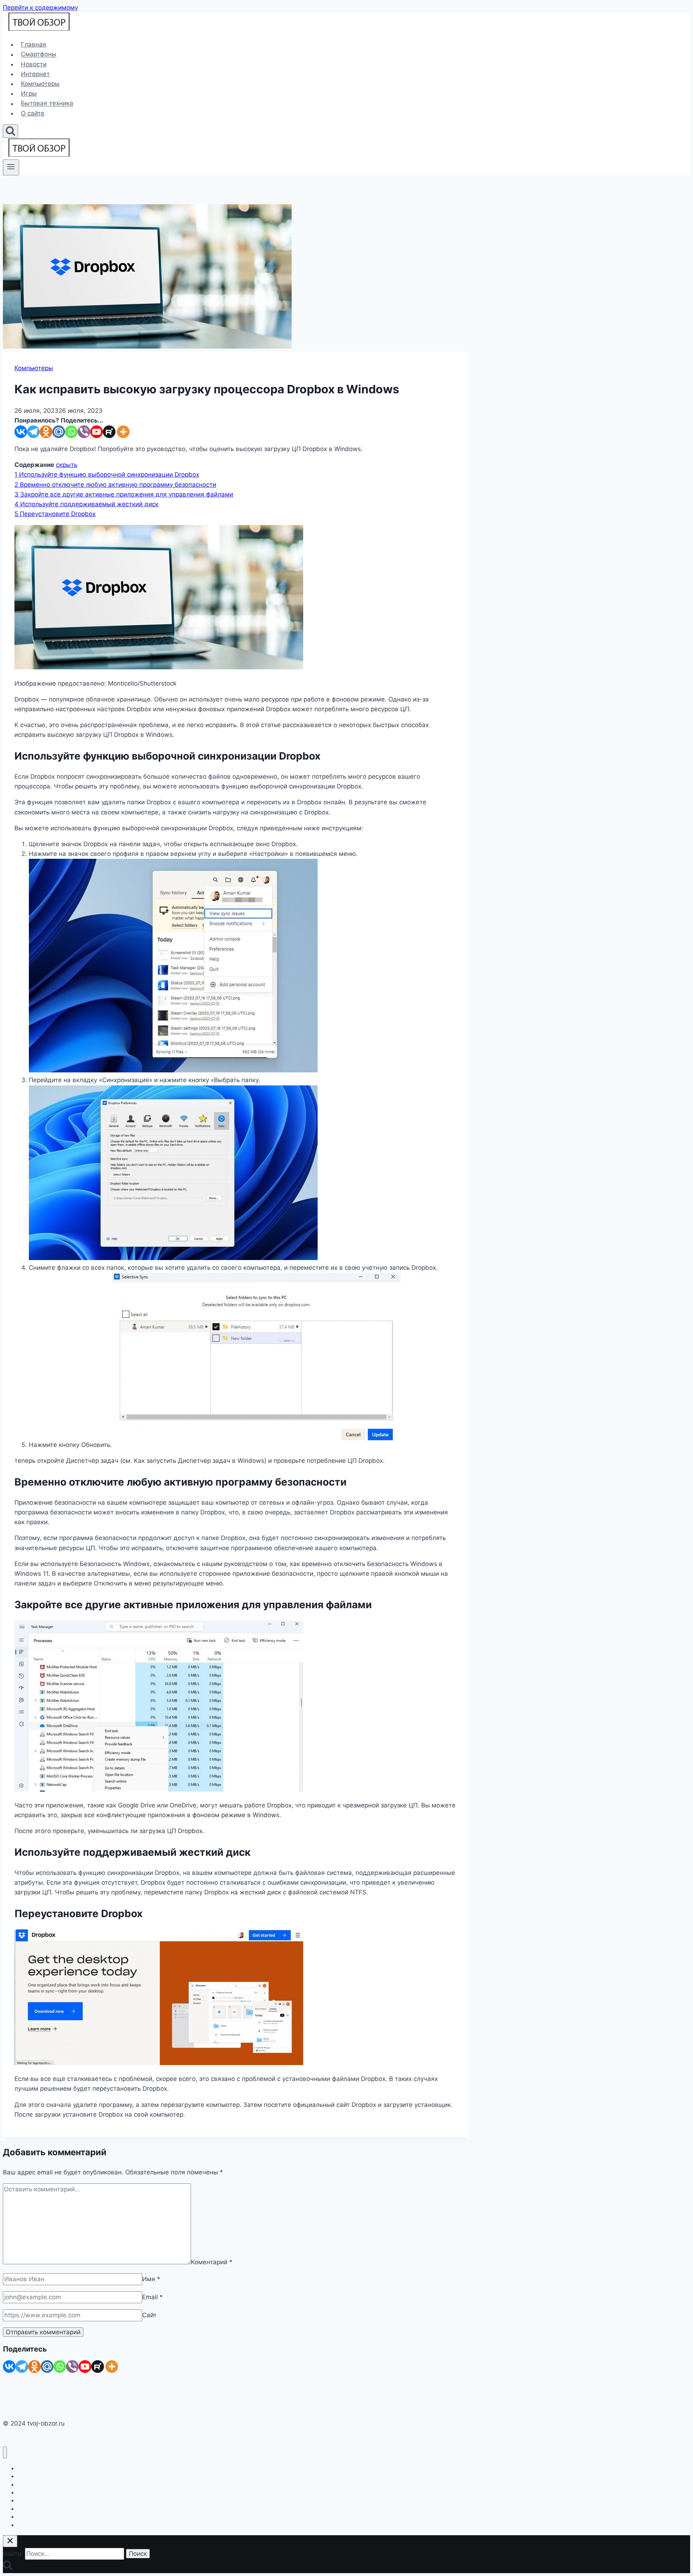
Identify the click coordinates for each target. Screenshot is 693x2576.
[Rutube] (109, 432)
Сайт (149, 2315)
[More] (123, 432)
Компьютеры (40, 84)
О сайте (33, 113)
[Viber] (84, 432)
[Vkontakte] (21, 432)
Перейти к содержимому (40, 8)
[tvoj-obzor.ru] (39, 29)
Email (152, 2297)
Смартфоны (39, 54)
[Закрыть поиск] (10, 2541)
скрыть (67, 465)
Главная (34, 44)
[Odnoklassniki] (46, 432)
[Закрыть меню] (5, 2452)
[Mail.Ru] (47, 2367)
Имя (151, 2279)
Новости (34, 64)
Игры (29, 93)
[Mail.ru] (59, 432)
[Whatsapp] (71, 432)
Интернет (35, 74)
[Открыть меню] (11, 167)
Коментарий (212, 2262)
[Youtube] (97, 432)
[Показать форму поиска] (10, 131)
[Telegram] (33, 432)
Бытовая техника (47, 104)
